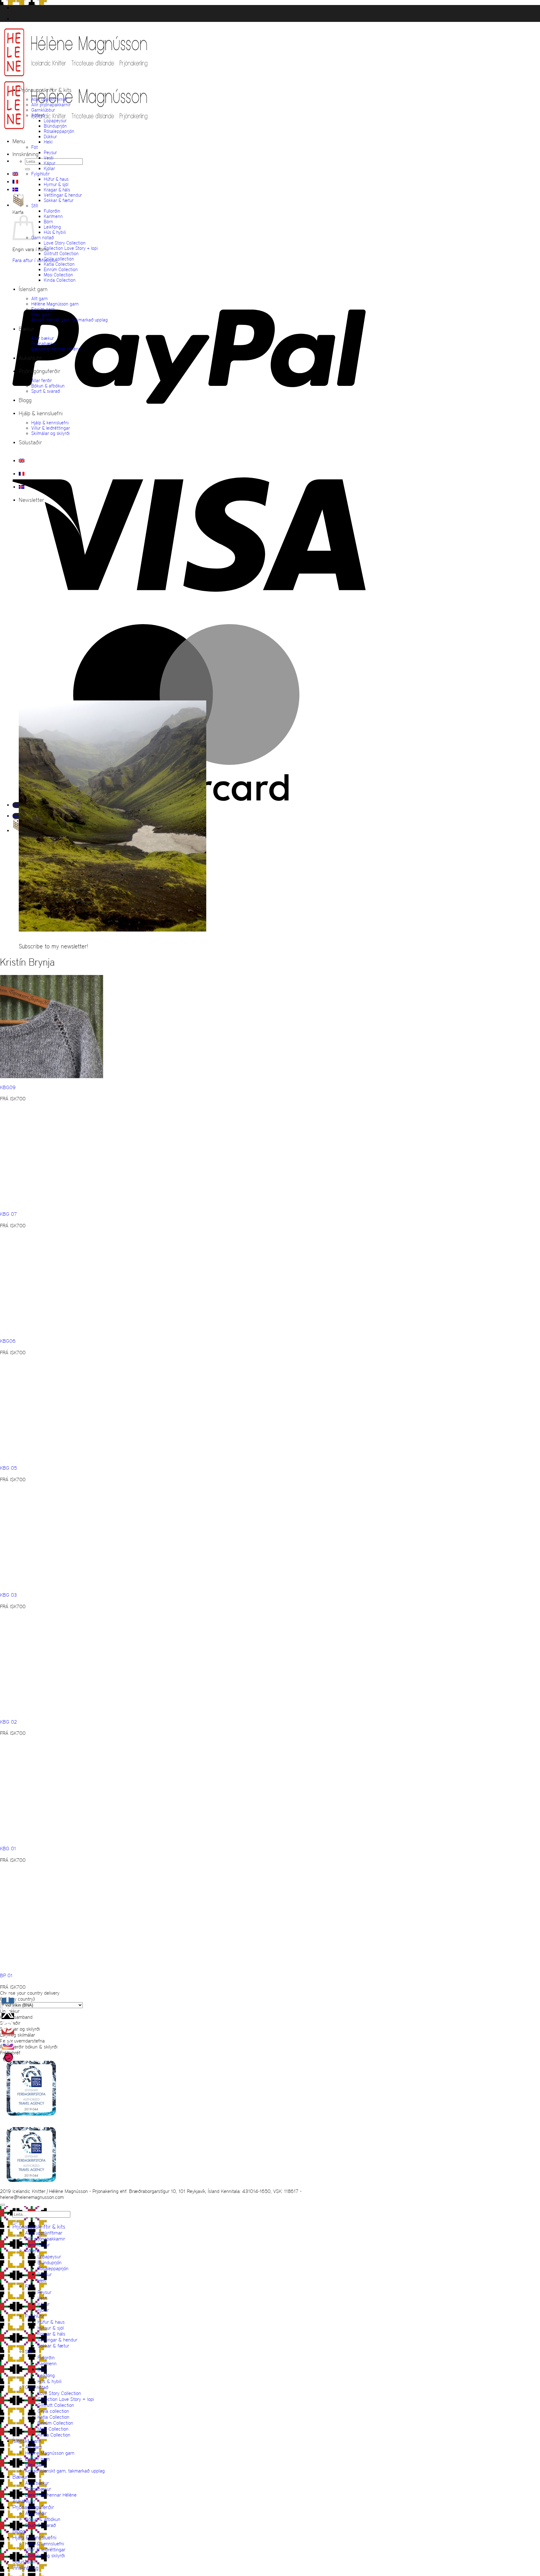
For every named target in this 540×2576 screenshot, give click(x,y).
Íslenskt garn (33, 289)
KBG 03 (8, 1595)
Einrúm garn (43, 309)
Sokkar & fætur (59, 200)
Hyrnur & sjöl (56, 184)
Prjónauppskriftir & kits (45, 90)
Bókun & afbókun (48, 386)
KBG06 (8, 1341)
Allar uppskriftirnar (49, 99)
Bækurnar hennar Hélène (56, 349)
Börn (48, 222)
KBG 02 (8, 1722)
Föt (35, 147)
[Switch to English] (15, 174)
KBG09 (8, 1087)
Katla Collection (59, 264)
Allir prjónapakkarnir (51, 105)
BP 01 (6, 1975)
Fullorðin (52, 211)
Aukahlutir (30, 358)
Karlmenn (53, 216)
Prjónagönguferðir (40, 371)
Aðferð (38, 115)
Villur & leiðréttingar (51, 428)
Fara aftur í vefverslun (35, 260)
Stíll (35, 206)
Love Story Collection (65, 243)
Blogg (25, 400)
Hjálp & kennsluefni (41, 413)
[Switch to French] (15, 182)
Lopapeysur (55, 121)
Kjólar (49, 168)
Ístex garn (41, 314)
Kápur (50, 163)
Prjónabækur (44, 343)
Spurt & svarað (46, 391)
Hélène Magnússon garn (55, 304)
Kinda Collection (60, 280)
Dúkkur (50, 136)
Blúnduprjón (55, 126)
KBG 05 (8, 1468)
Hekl (48, 142)
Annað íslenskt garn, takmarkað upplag (70, 320)
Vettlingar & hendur (63, 195)
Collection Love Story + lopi (71, 248)
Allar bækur (42, 338)
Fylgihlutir (40, 174)
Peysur (50, 152)
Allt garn (40, 298)
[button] (19, 141)
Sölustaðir (30, 442)
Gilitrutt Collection (61, 253)
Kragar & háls (57, 190)
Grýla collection (59, 259)
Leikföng (52, 227)
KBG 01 (8, 1849)
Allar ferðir (42, 380)
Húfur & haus (56, 179)
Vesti (49, 158)
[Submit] (27, 169)
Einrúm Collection (61, 269)
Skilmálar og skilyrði (50, 433)
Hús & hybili (55, 232)
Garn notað (42, 237)
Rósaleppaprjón (59, 131)
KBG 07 (8, 1214)
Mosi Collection (58, 275)
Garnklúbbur (43, 110)
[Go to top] (2, 2205)
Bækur (26, 329)
